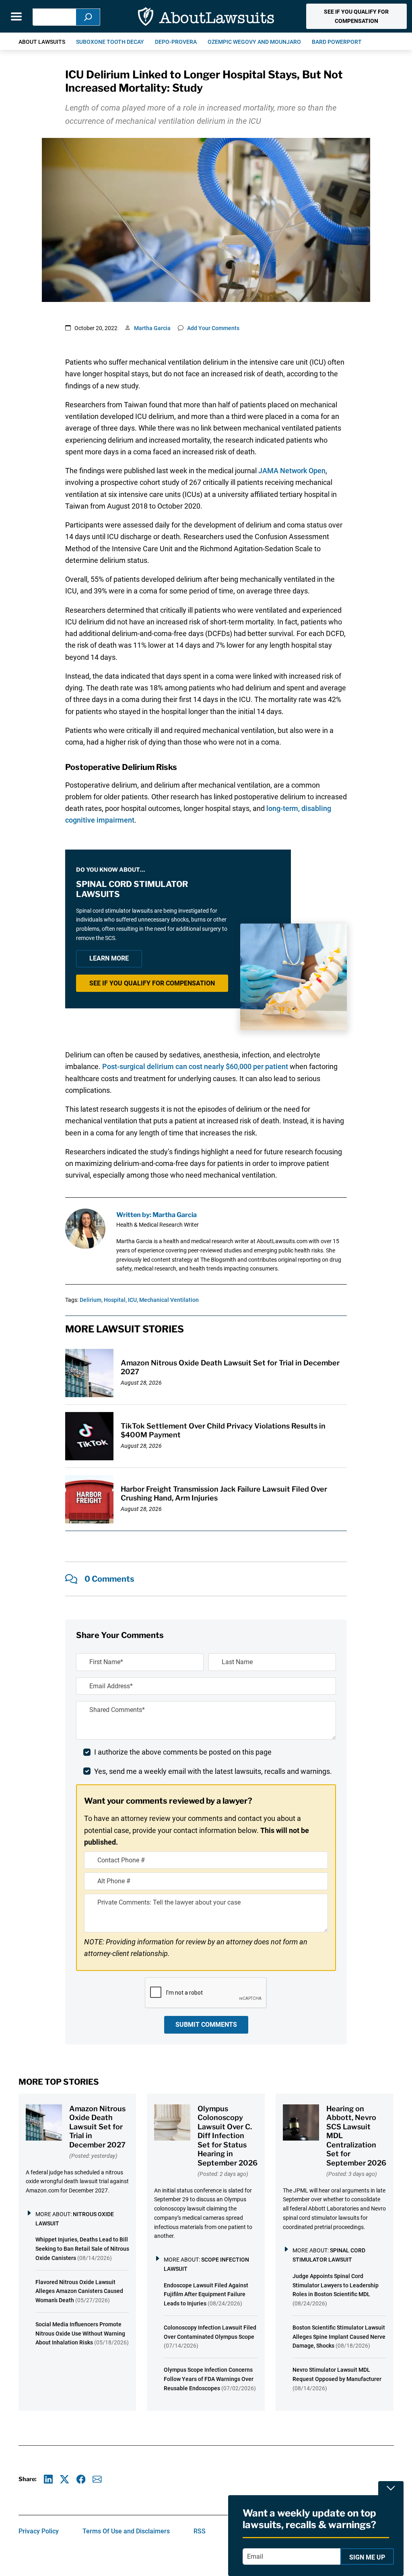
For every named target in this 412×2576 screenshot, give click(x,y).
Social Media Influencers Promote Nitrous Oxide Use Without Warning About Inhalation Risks (80, 2334)
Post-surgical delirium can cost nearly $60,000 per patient (195, 1066)
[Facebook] (81, 2479)
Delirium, (91, 1300)
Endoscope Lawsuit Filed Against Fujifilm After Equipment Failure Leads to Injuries (206, 2295)
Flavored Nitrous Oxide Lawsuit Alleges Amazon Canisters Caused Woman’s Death (79, 2291)
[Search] (88, 17)
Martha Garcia (152, 328)
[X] (65, 2479)
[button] (356, 16)
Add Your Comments (213, 328)
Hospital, (115, 1300)
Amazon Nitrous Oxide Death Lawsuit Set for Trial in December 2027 (97, 2127)
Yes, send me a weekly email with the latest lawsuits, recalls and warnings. (213, 1771)
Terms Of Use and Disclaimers (126, 2531)
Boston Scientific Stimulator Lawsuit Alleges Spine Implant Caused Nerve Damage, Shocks (339, 2337)
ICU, (133, 1300)
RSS (200, 2531)
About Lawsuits (42, 42)
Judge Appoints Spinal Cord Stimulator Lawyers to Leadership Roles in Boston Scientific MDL (336, 2285)
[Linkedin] (48, 2479)
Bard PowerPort (337, 42)
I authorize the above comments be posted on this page (183, 1752)
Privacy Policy (39, 2531)
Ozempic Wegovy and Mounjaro (254, 42)
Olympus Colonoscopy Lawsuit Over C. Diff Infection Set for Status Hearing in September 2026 (228, 2136)
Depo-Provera (176, 42)
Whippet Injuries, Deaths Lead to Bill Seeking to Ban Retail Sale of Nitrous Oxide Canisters (82, 2249)
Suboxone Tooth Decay (110, 42)
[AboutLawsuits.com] (206, 16)
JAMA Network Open (292, 471)
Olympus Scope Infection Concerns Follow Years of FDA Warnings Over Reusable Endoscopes (209, 2379)
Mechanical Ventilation (169, 1300)
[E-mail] (97, 2479)
